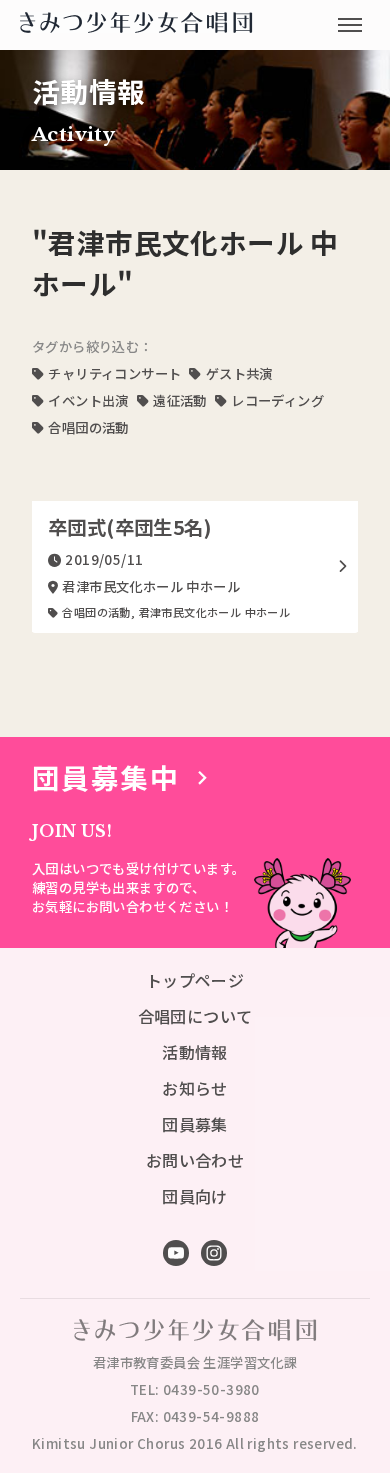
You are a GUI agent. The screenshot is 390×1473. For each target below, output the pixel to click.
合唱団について (195, 1016)
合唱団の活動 (88, 427)
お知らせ (195, 1088)
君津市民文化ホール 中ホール (215, 612)
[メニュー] (350, 25)
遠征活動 (180, 400)
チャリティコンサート (114, 373)
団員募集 (195, 1124)
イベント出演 (88, 400)
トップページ (195, 980)
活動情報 (195, 1052)
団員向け (195, 1196)
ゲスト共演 (239, 373)
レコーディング (277, 400)
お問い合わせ (195, 1160)
